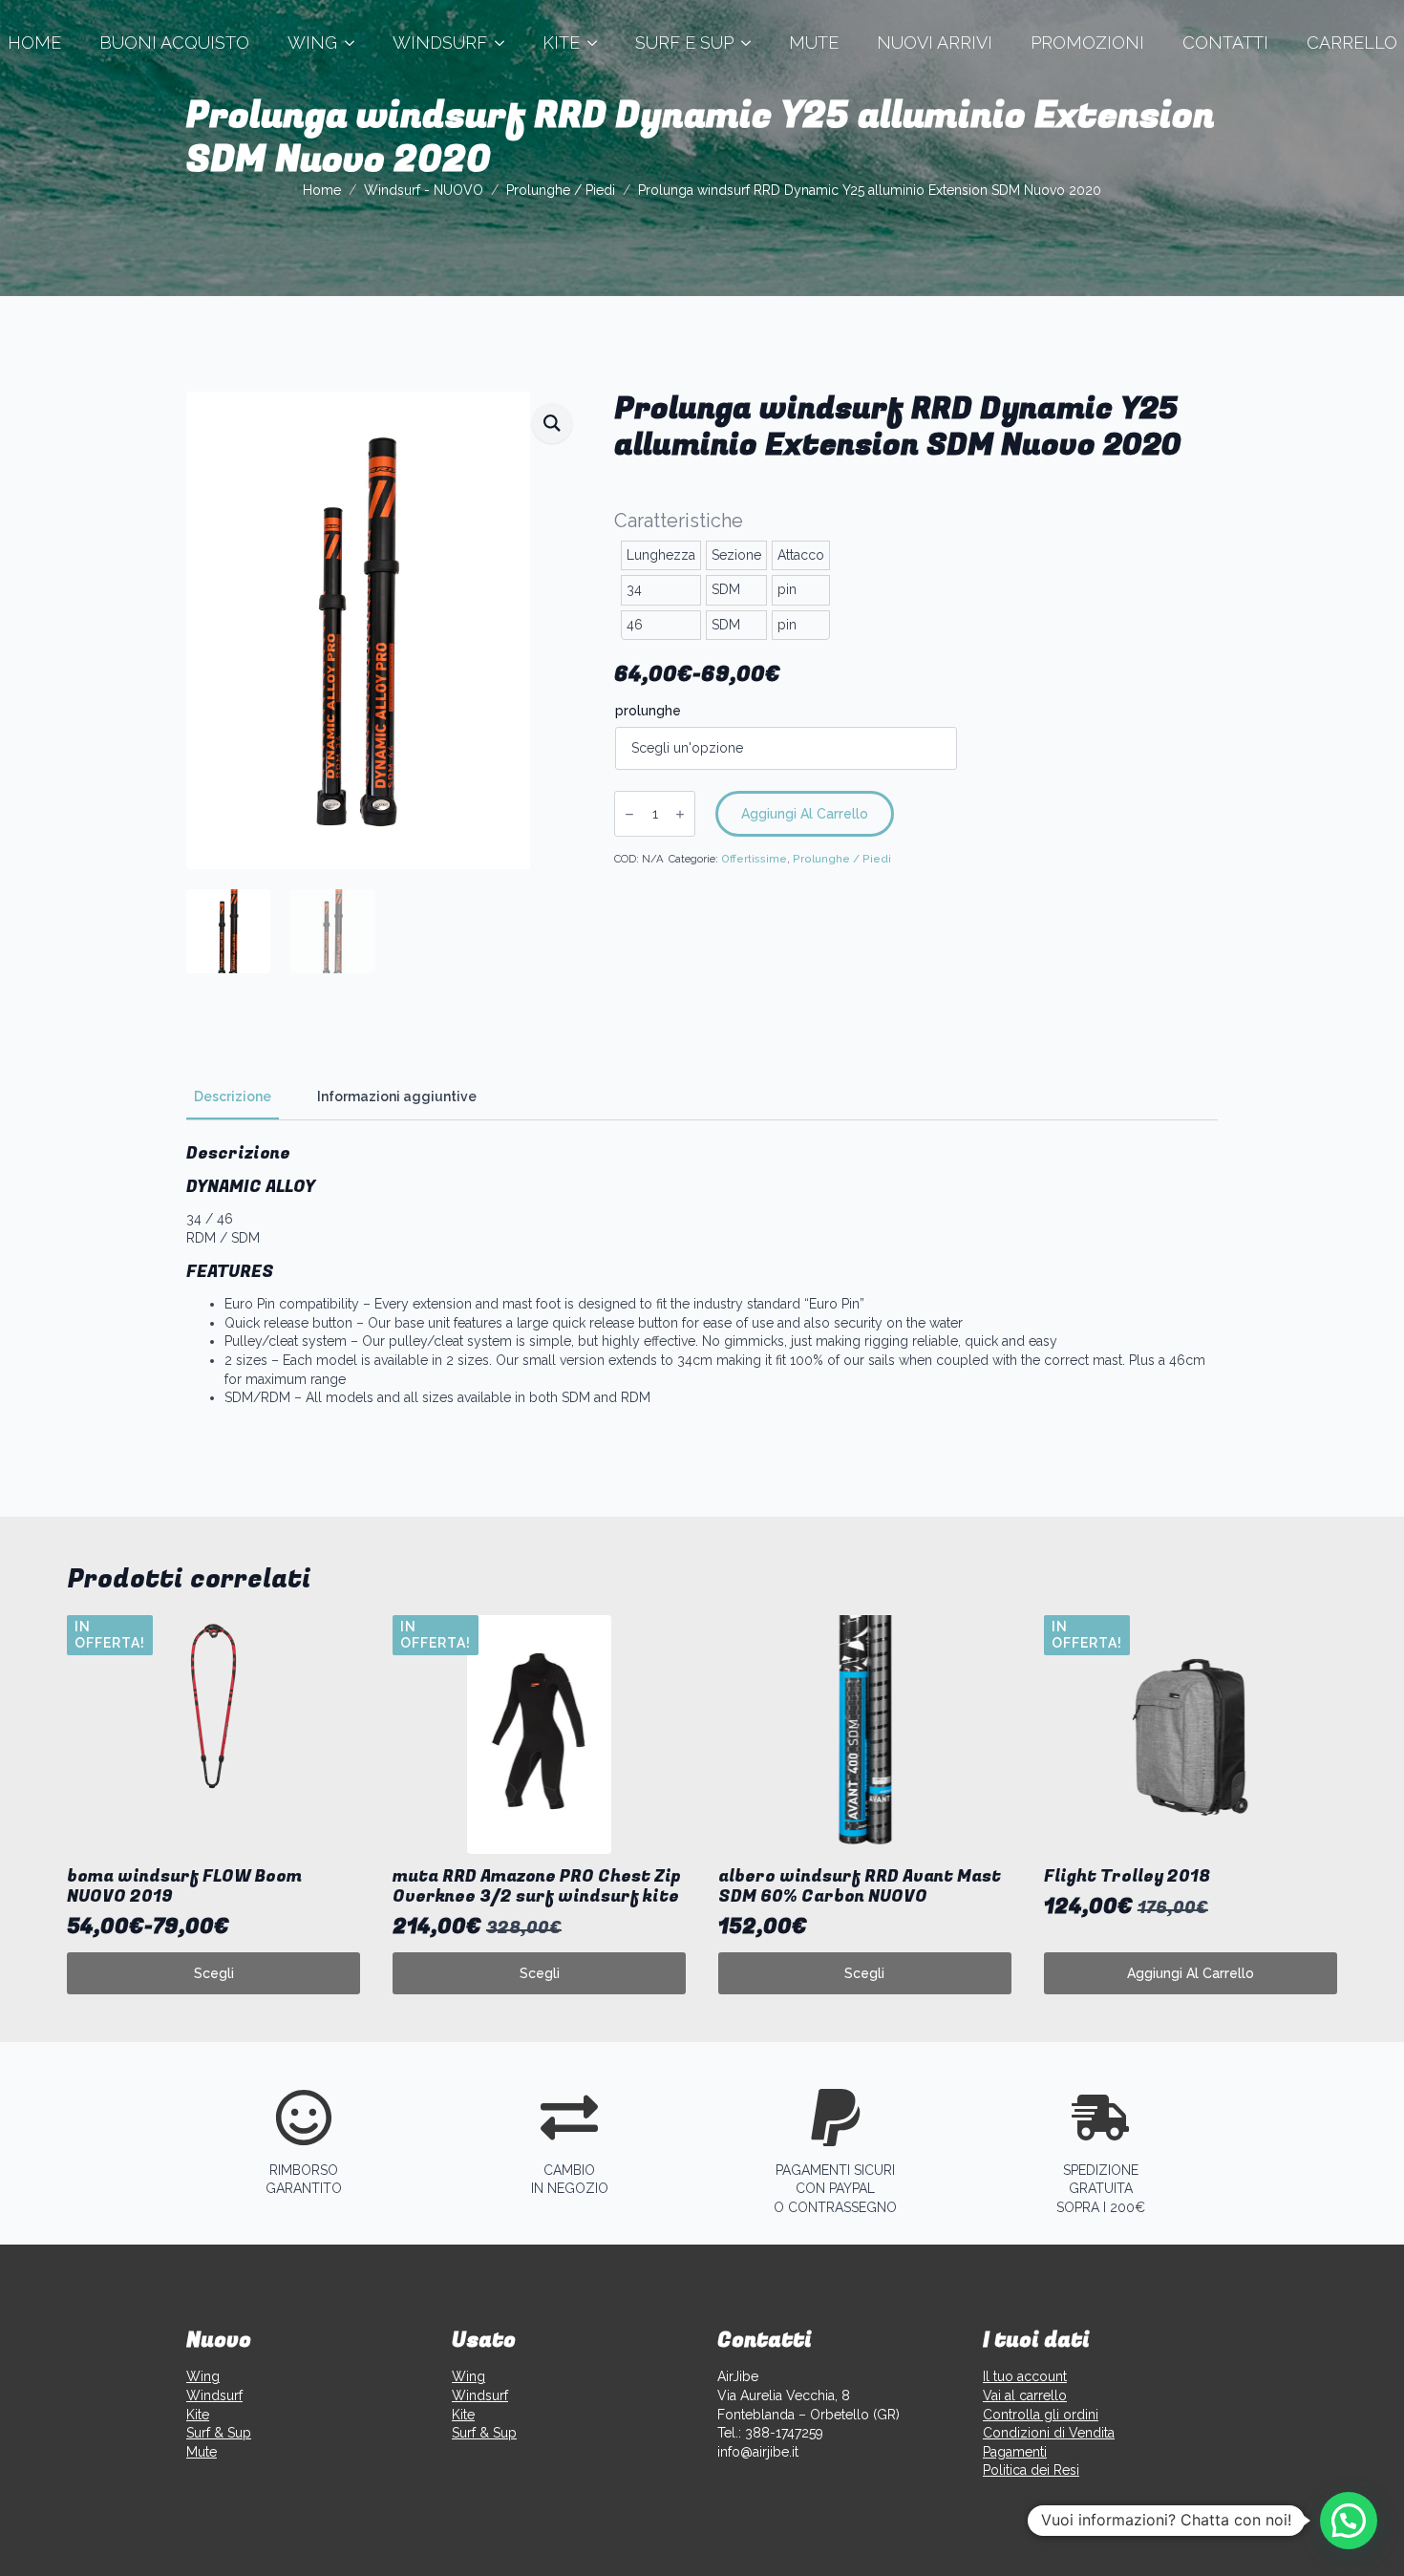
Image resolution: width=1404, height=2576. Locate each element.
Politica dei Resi (1031, 2470)
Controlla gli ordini (1041, 2415)
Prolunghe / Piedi (561, 190)
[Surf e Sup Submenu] (752, 43)
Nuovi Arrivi (935, 43)
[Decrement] (629, 814)
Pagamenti (1015, 2452)
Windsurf (440, 43)
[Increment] (680, 814)
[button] (552, 423)
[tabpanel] (702, 1276)
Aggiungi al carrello (805, 814)
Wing (312, 43)
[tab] (233, 1096)
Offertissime (754, 859)
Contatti (1225, 43)
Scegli (214, 1973)
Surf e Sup (684, 43)
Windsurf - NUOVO (424, 190)
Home (322, 190)
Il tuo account (1025, 2376)
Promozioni (1087, 43)
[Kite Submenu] (598, 43)
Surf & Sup (219, 2433)
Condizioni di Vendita (1049, 2433)
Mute (814, 43)
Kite (561, 43)
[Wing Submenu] (355, 43)
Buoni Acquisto (174, 43)
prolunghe (648, 711)
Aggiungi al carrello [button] (1191, 1973)
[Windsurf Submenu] (505, 43)
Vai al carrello (1025, 2395)
